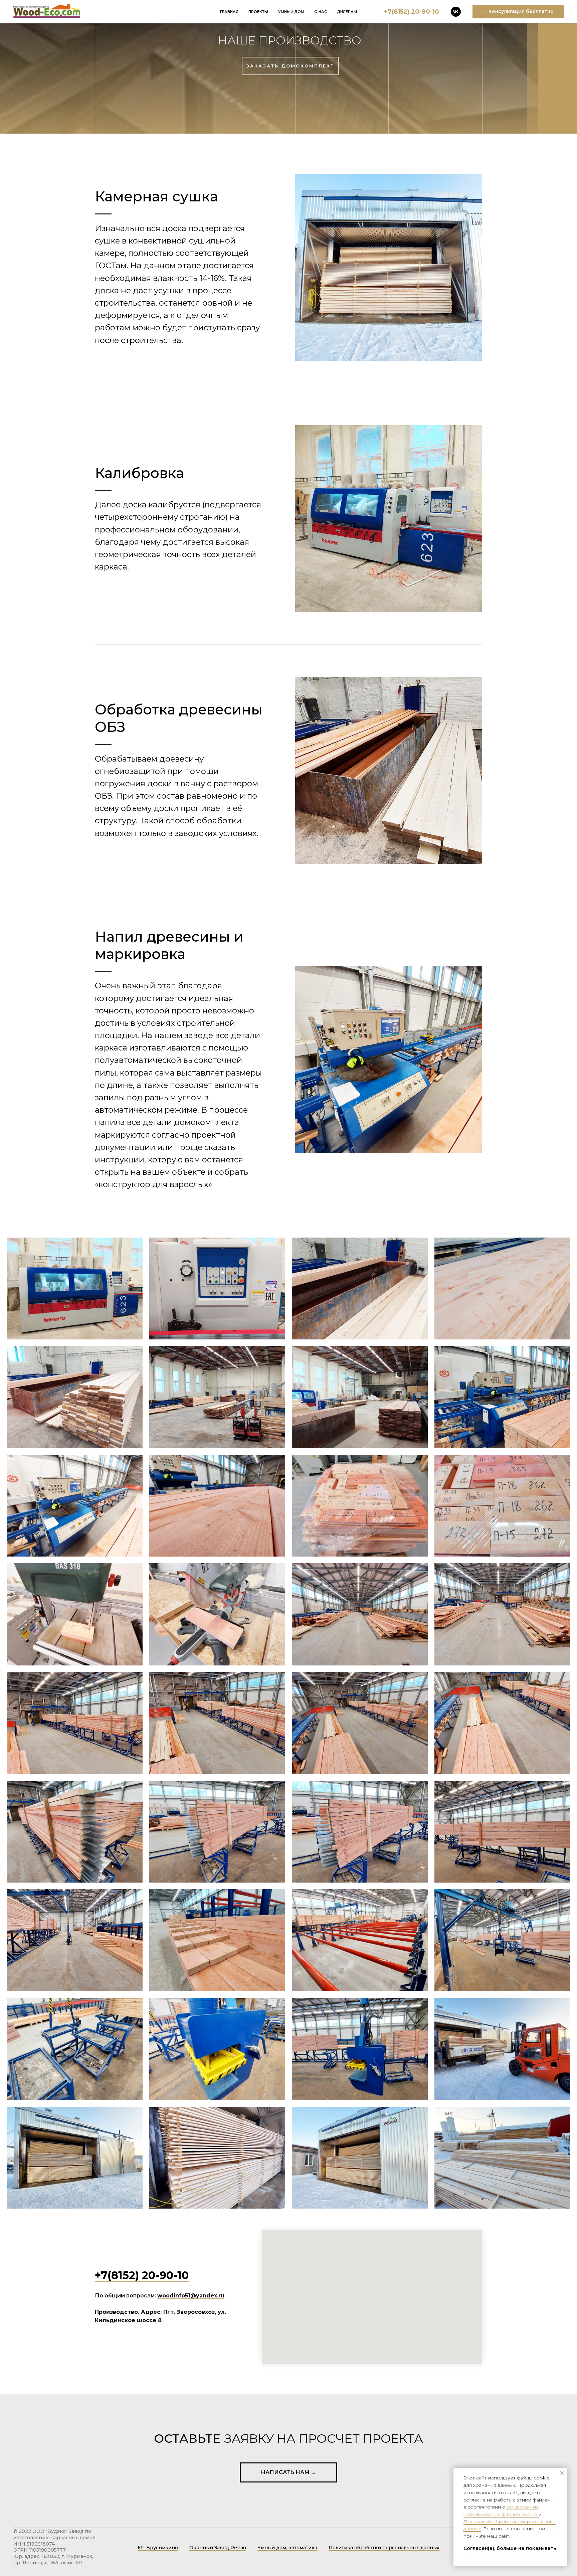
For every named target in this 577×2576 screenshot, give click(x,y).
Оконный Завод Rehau (218, 2548)
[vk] (456, 12)
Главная (229, 12)
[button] (518, 12)
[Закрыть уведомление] (562, 2473)
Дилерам (347, 12)
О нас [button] (321, 12)
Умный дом (291, 12)
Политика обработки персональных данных (384, 2548)
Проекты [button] (258, 12)
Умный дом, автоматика (287, 2548)
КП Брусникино (158, 2548)
